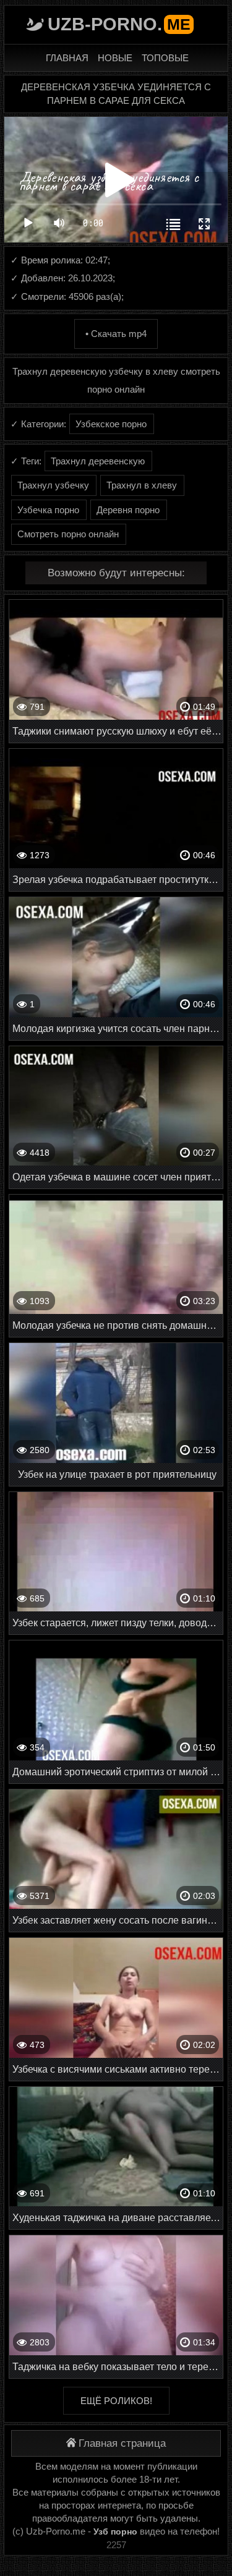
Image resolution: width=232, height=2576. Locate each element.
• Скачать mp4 (116, 334)
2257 (116, 2545)
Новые (115, 58)
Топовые (165, 58)
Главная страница (122, 2443)
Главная (67, 58)
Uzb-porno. (119, 24)
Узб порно (115, 2531)
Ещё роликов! (116, 2401)
